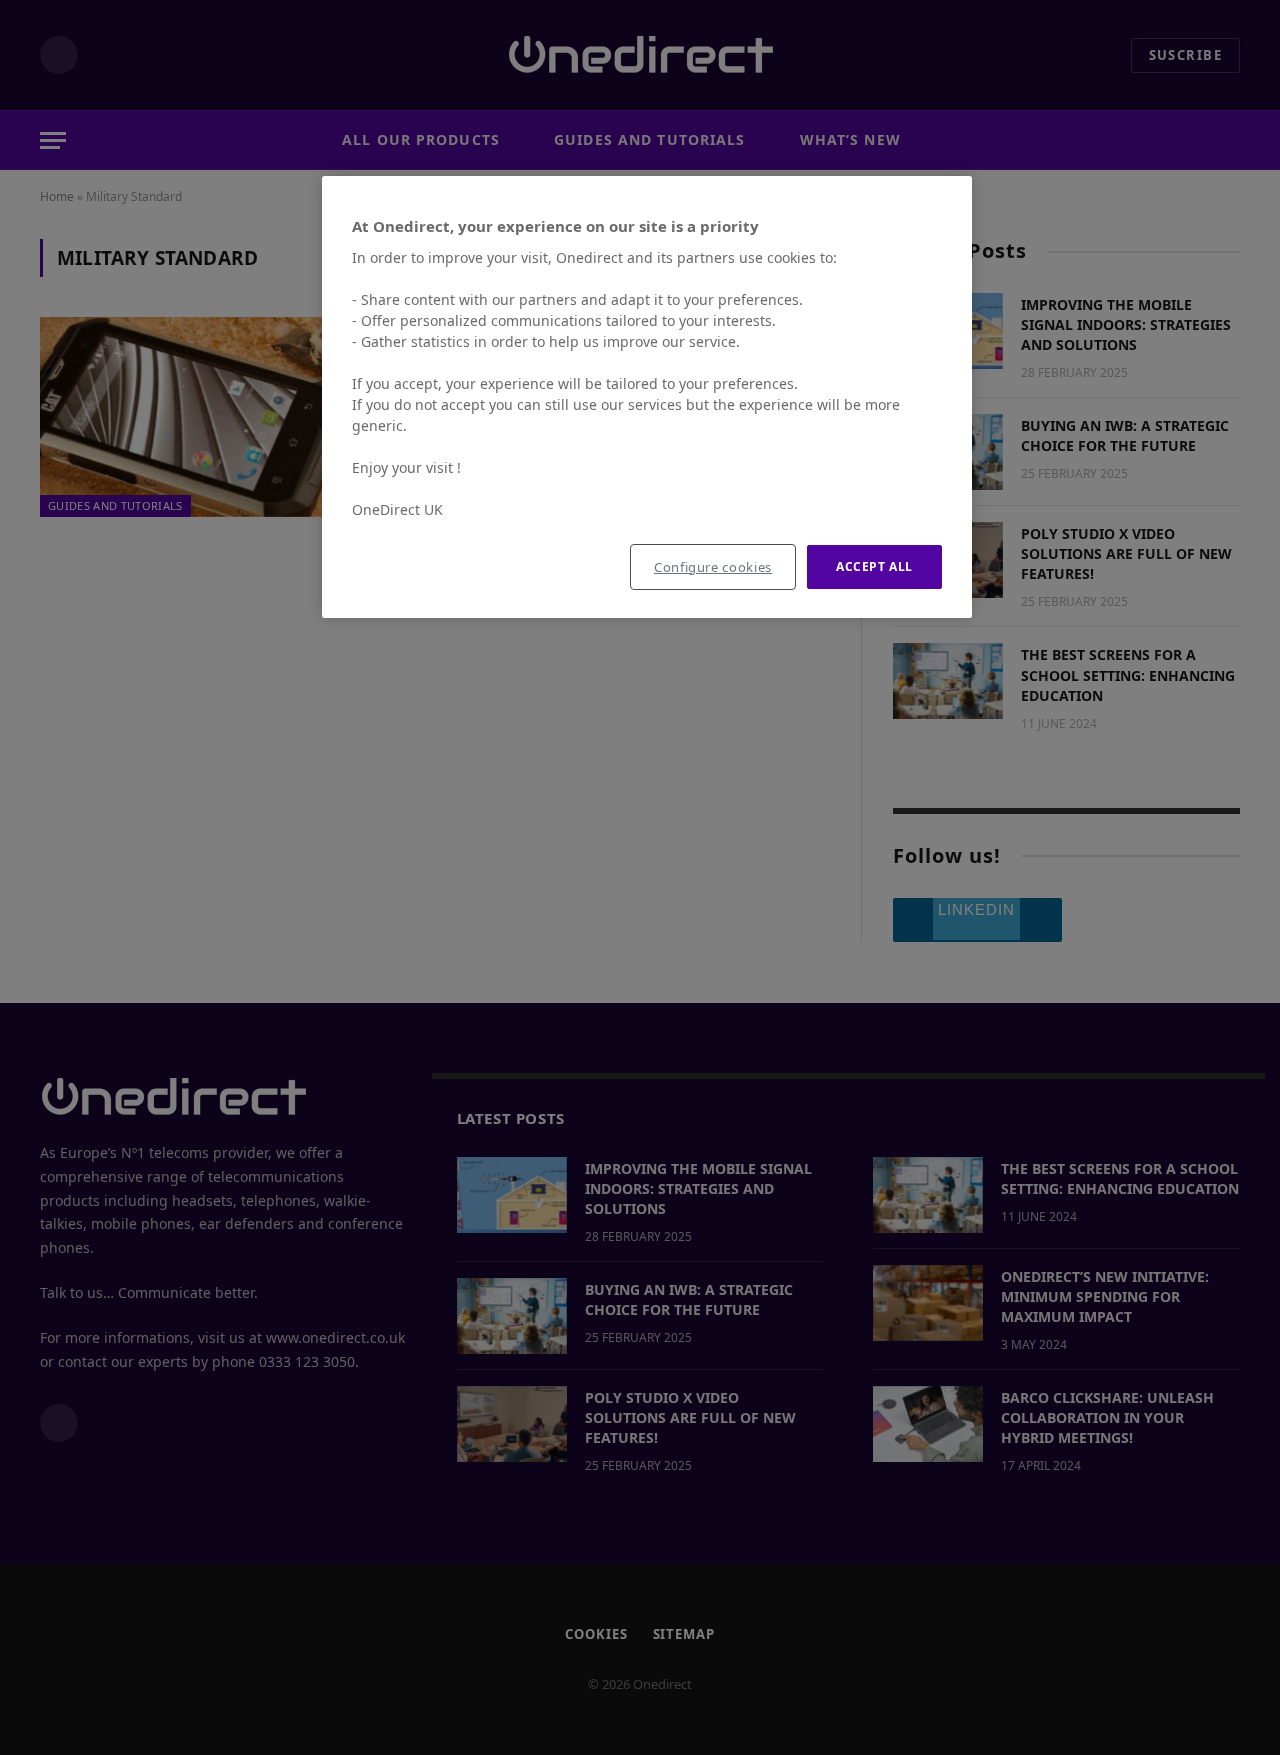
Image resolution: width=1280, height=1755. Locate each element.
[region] (647, 397)
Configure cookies (713, 567)
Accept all (874, 566)
